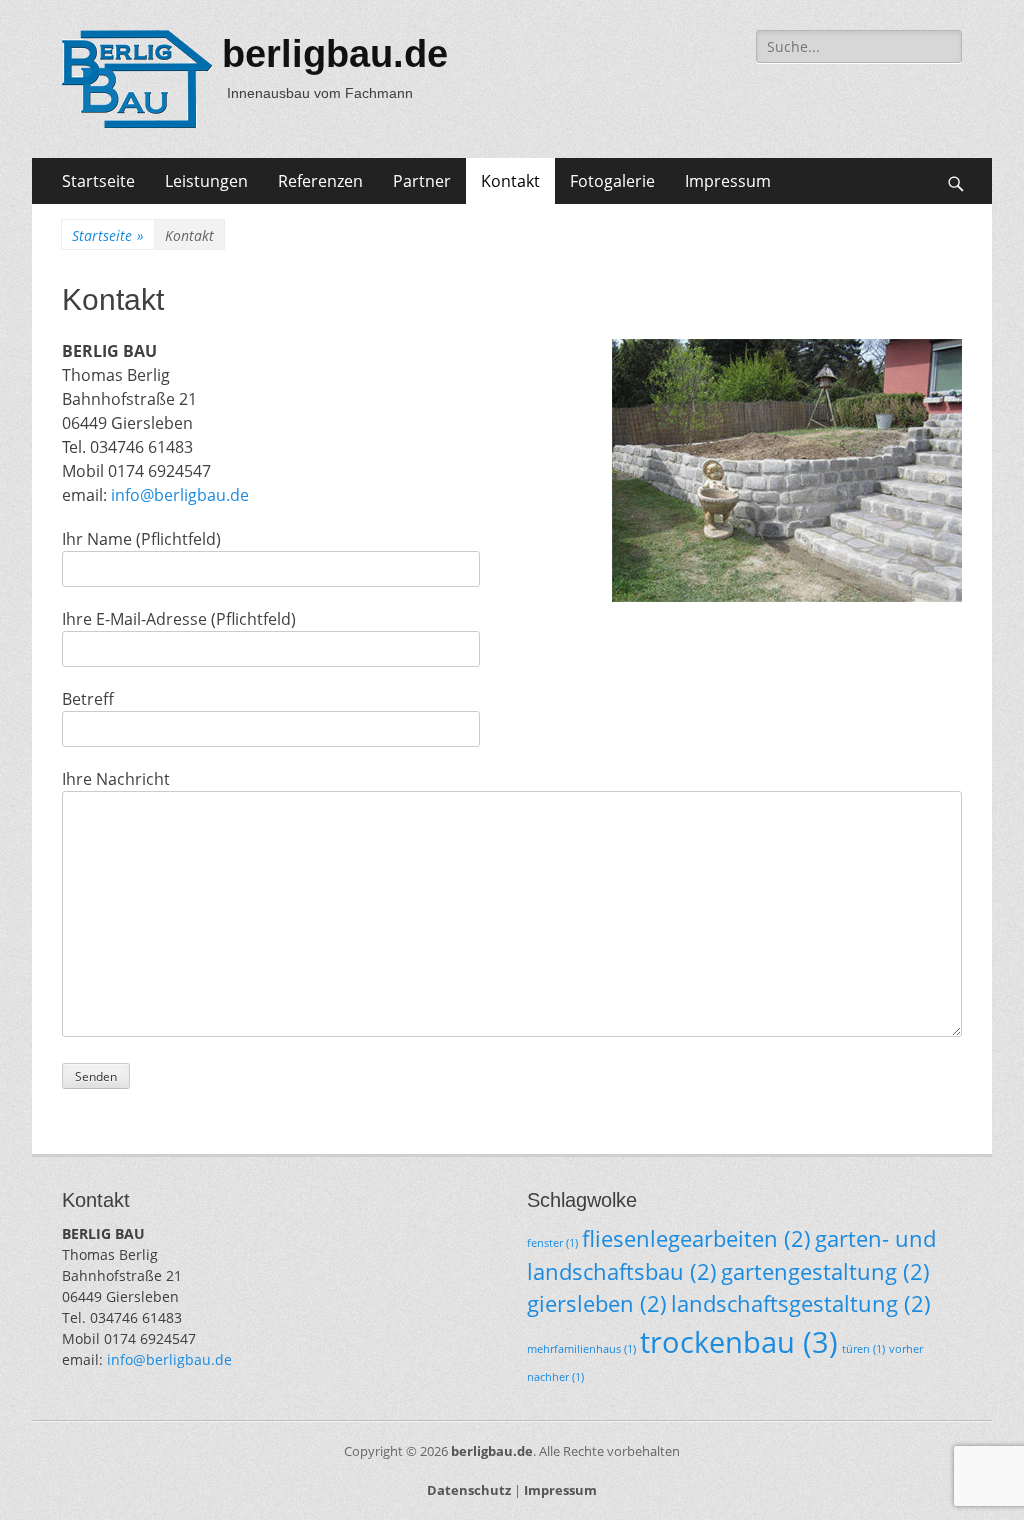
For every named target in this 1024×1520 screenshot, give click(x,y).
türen (863, 1349)
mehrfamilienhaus (581, 1349)
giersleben (597, 1303)
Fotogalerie (612, 181)
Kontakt (510, 181)
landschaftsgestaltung (801, 1303)
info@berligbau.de (180, 495)
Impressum (728, 181)
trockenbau (739, 1342)
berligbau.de (335, 54)
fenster (552, 1243)
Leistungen (206, 181)
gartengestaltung (825, 1271)
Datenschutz (469, 1490)
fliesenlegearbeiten (696, 1238)
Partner (422, 181)
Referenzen (320, 181)
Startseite (98, 181)
